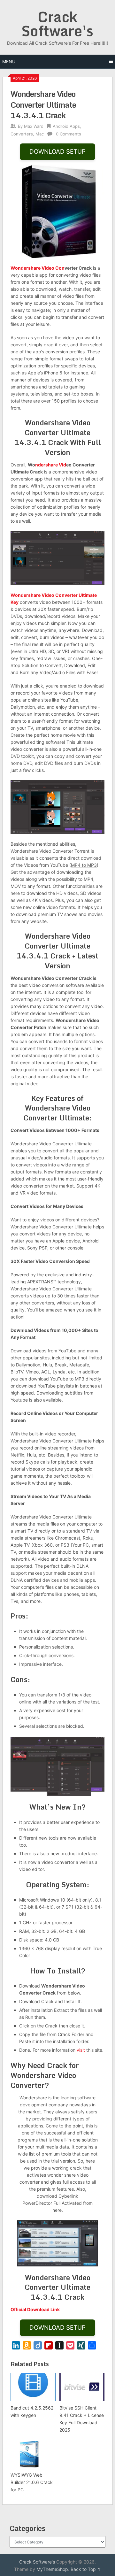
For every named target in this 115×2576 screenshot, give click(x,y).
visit (81, 2050)
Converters (22, 134)
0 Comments (69, 134)
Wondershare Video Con (38, 268)
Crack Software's (57, 24)
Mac (40, 134)
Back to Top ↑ (86, 2569)
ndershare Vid (51, 465)
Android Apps (66, 126)
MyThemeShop (52, 2569)
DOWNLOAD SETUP (57, 152)
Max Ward (34, 126)
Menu (9, 62)
